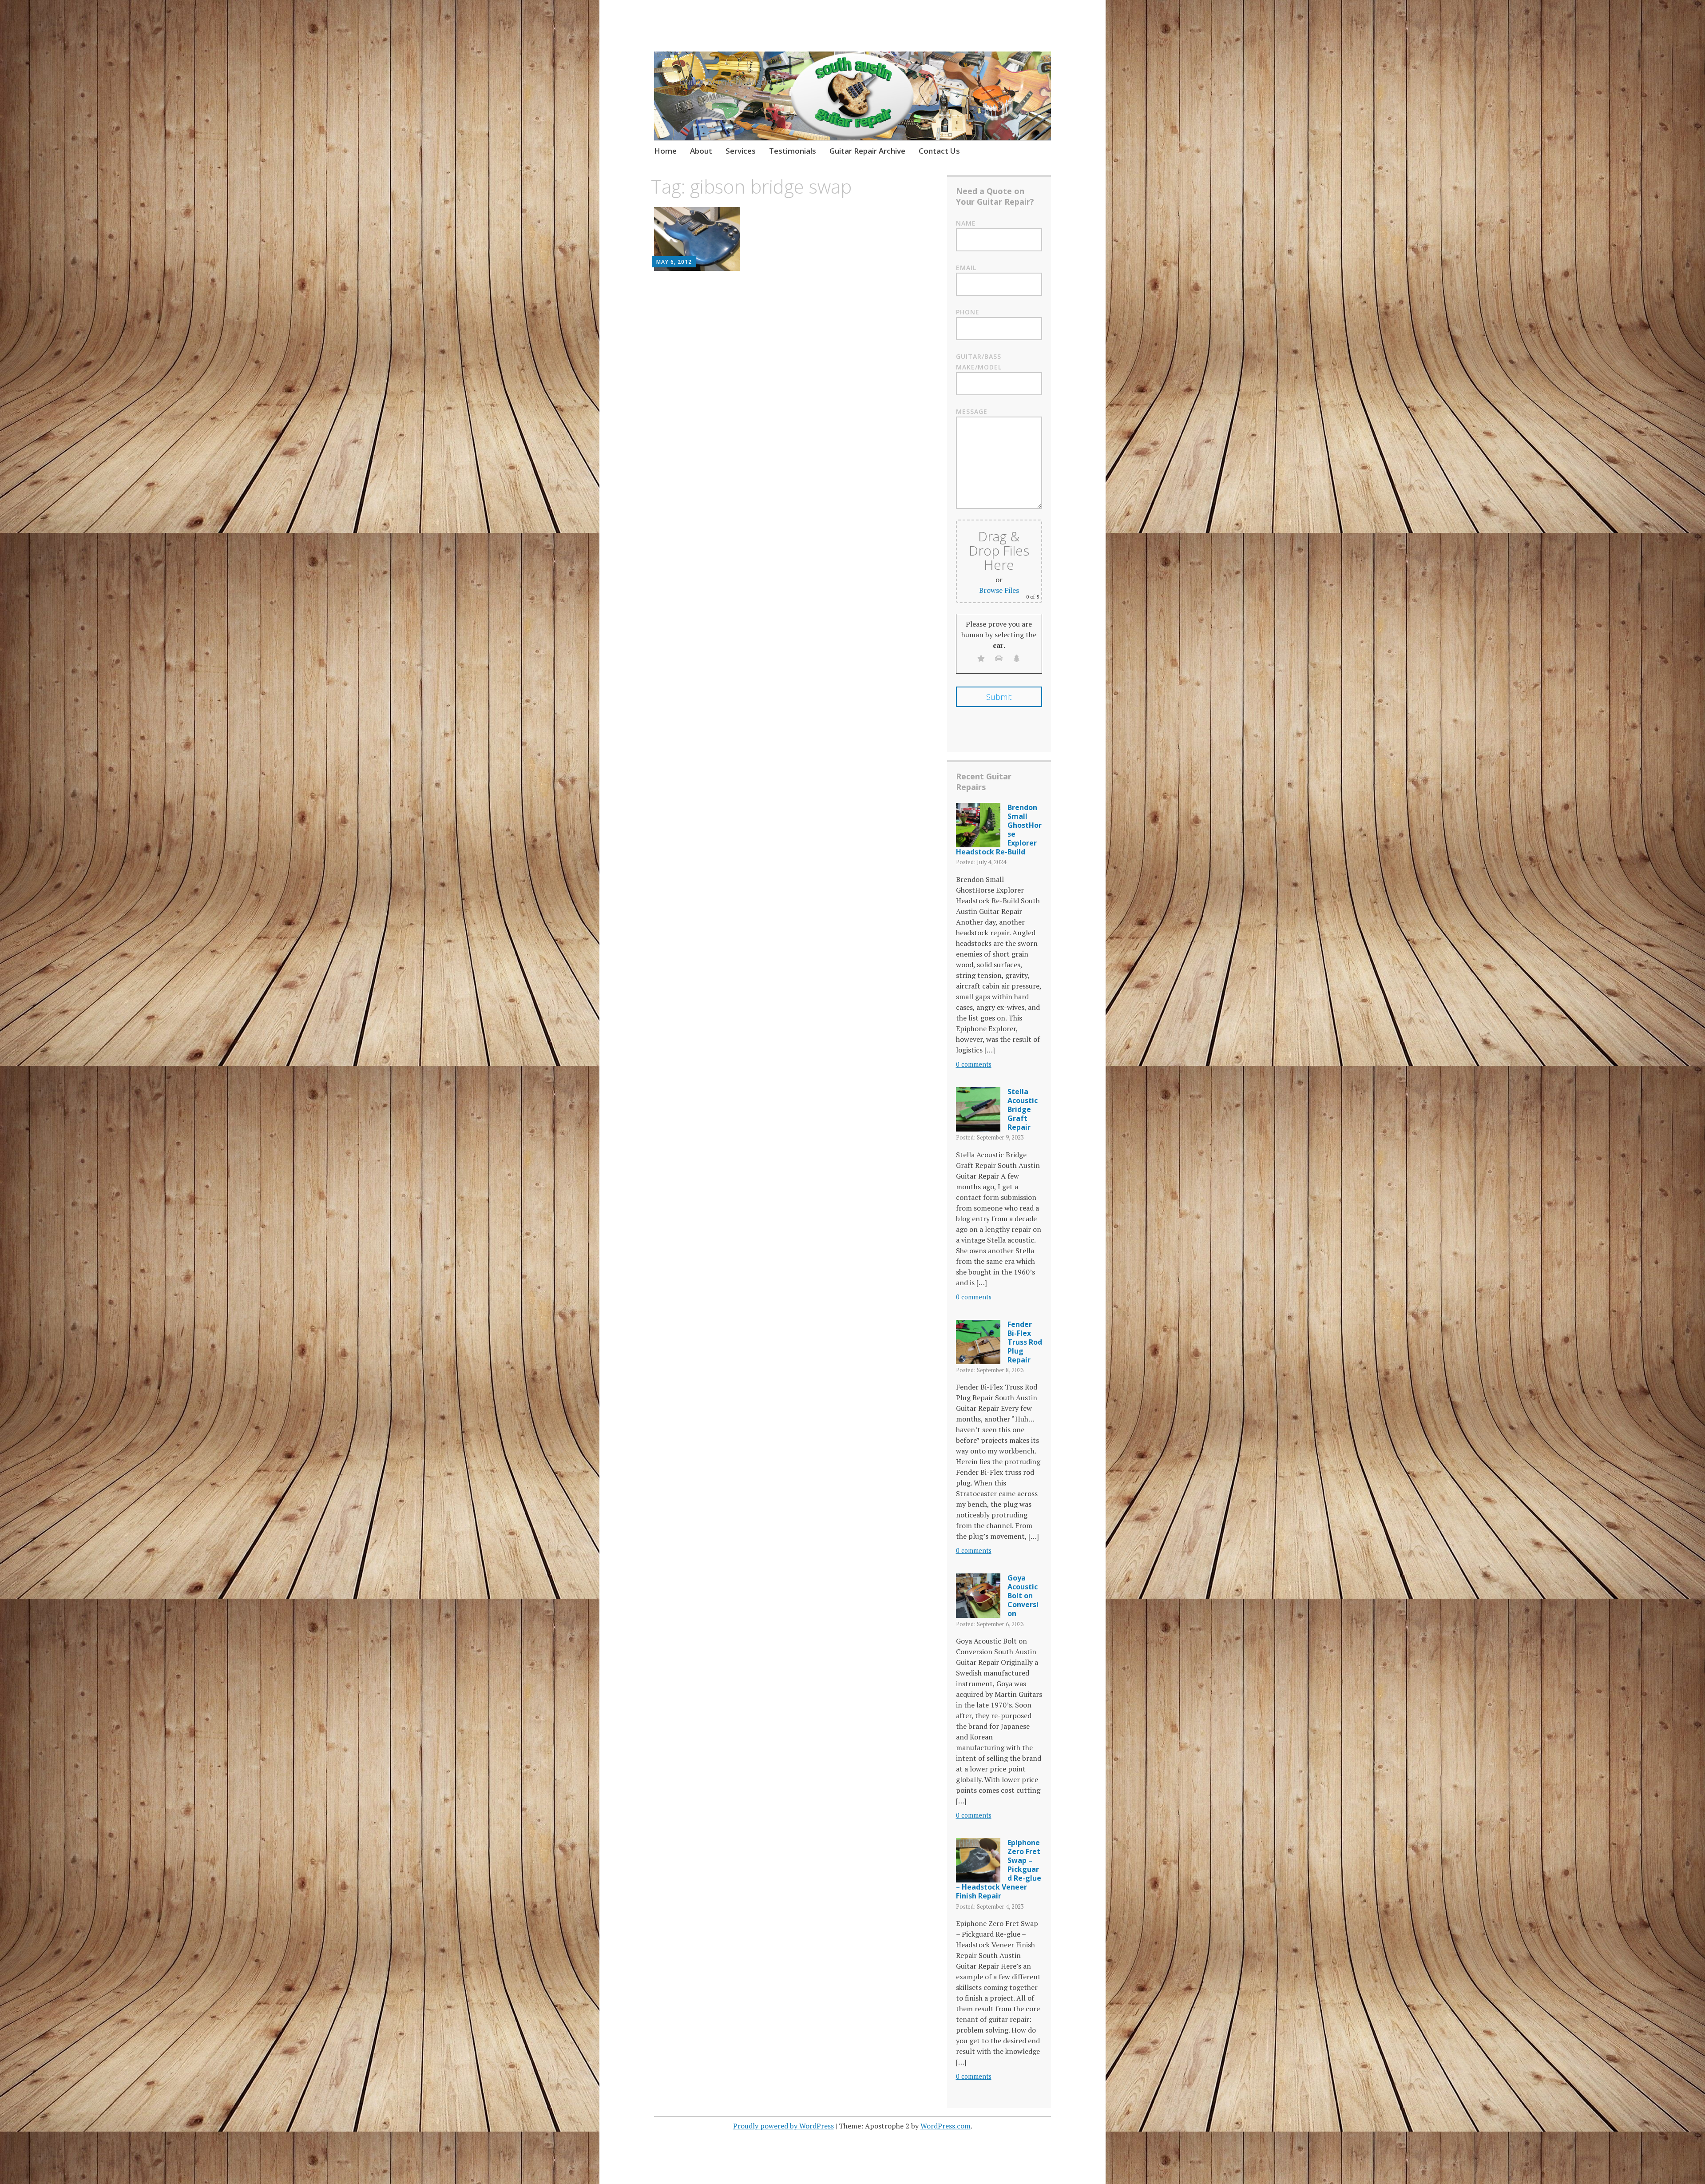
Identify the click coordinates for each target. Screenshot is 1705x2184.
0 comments (974, 1064)
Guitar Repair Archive (867, 151)
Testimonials (793, 151)
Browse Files (999, 590)
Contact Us (939, 151)
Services (741, 151)
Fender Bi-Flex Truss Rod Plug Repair (1025, 1342)
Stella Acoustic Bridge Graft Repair (1023, 1109)
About (701, 151)
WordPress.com (946, 2126)
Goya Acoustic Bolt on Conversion (1023, 1596)
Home (665, 151)
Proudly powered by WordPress (783, 2126)
